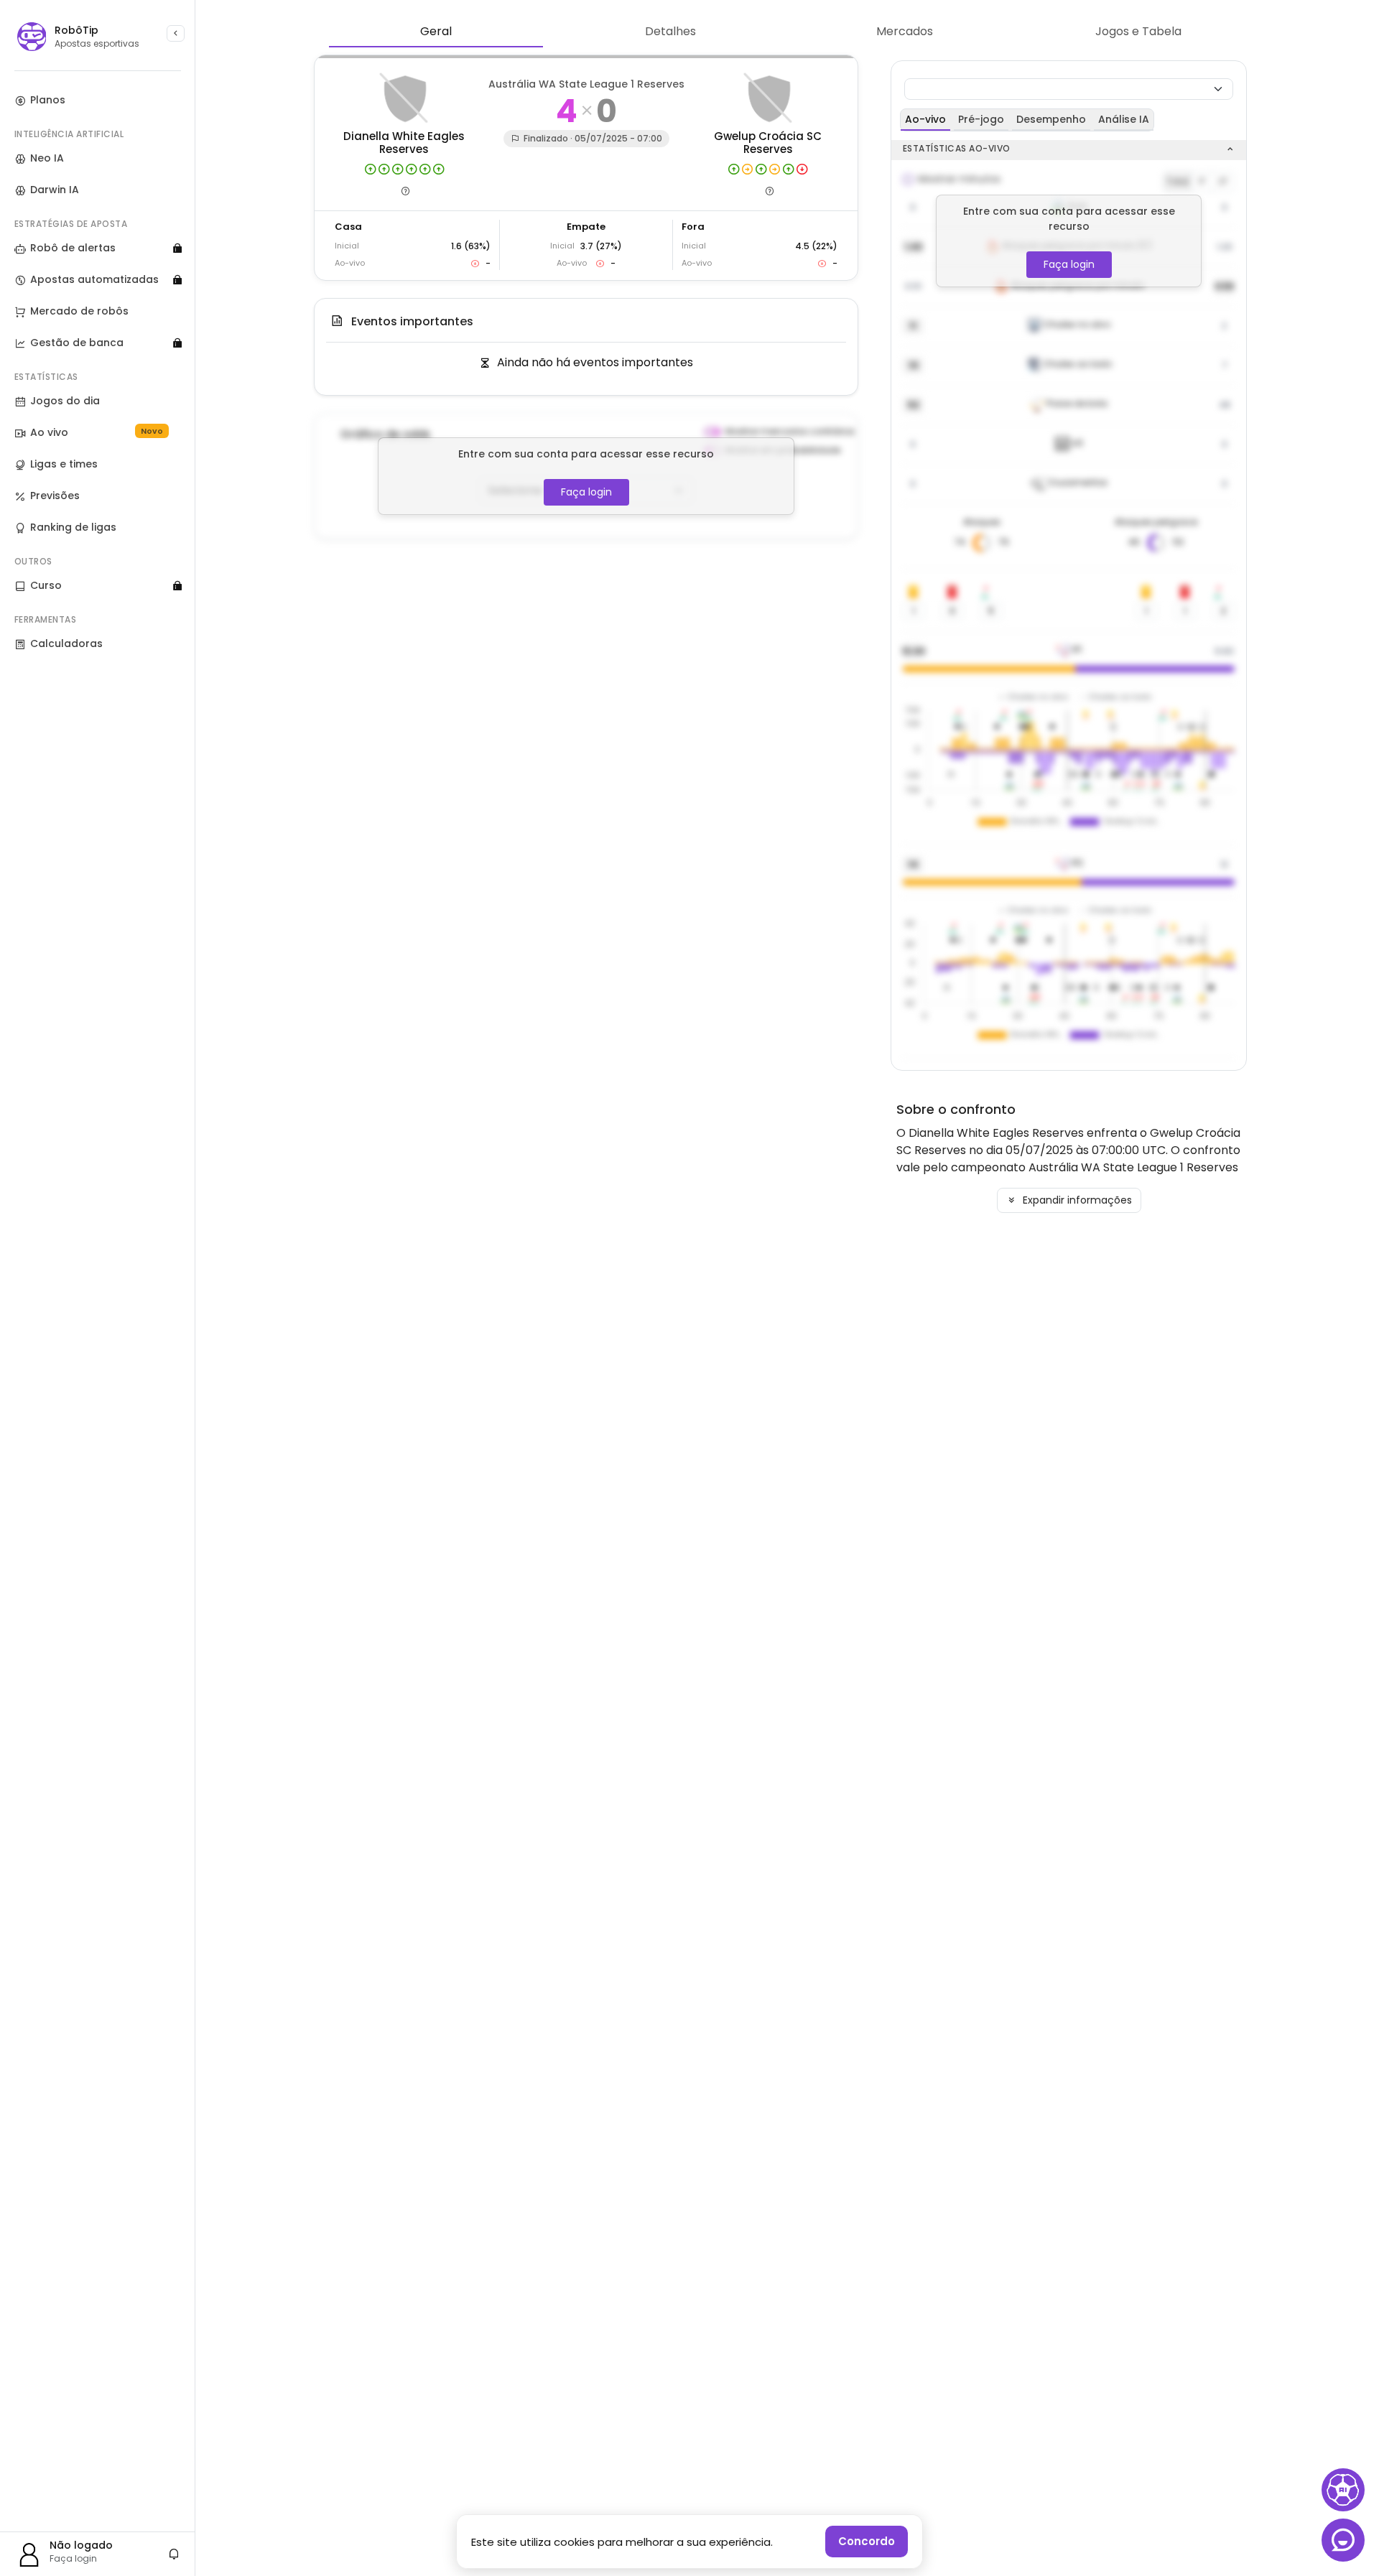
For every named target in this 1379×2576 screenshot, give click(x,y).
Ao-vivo (925, 119)
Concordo (867, 2541)
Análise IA (1124, 119)
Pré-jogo (981, 119)
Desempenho (1051, 119)
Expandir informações (1076, 1200)
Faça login (586, 492)
